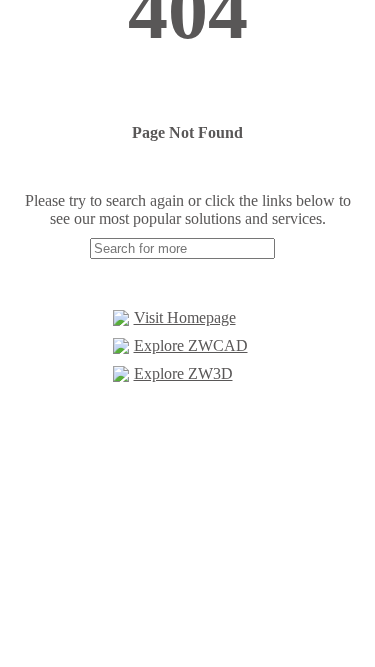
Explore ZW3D (183, 373)
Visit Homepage (185, 317)
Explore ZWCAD (191, 345)
